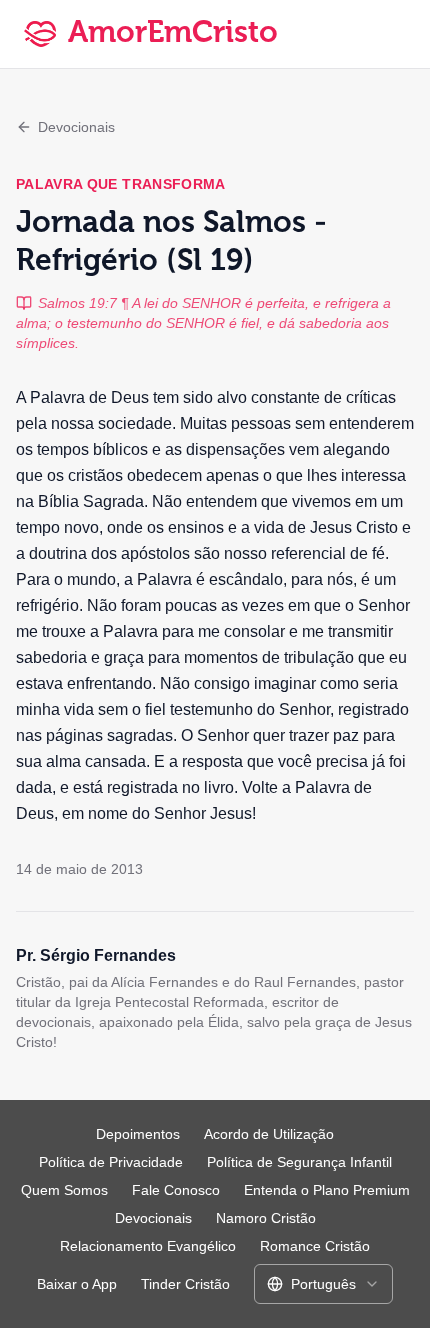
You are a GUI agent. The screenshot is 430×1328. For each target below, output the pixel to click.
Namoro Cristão (266, 1218)
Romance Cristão (315, 1246)
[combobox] (323, 1284)
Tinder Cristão (185, 1284)
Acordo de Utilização (269, 1134)
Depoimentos (138, 1134)
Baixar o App (77, 1284)
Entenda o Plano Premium (327, 1190)
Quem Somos (64, 1190)
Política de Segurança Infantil (299, 1162)
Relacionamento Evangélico (148, 1246)
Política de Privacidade (111, 1162)
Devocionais (76, 127)
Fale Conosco (176, 1190)
